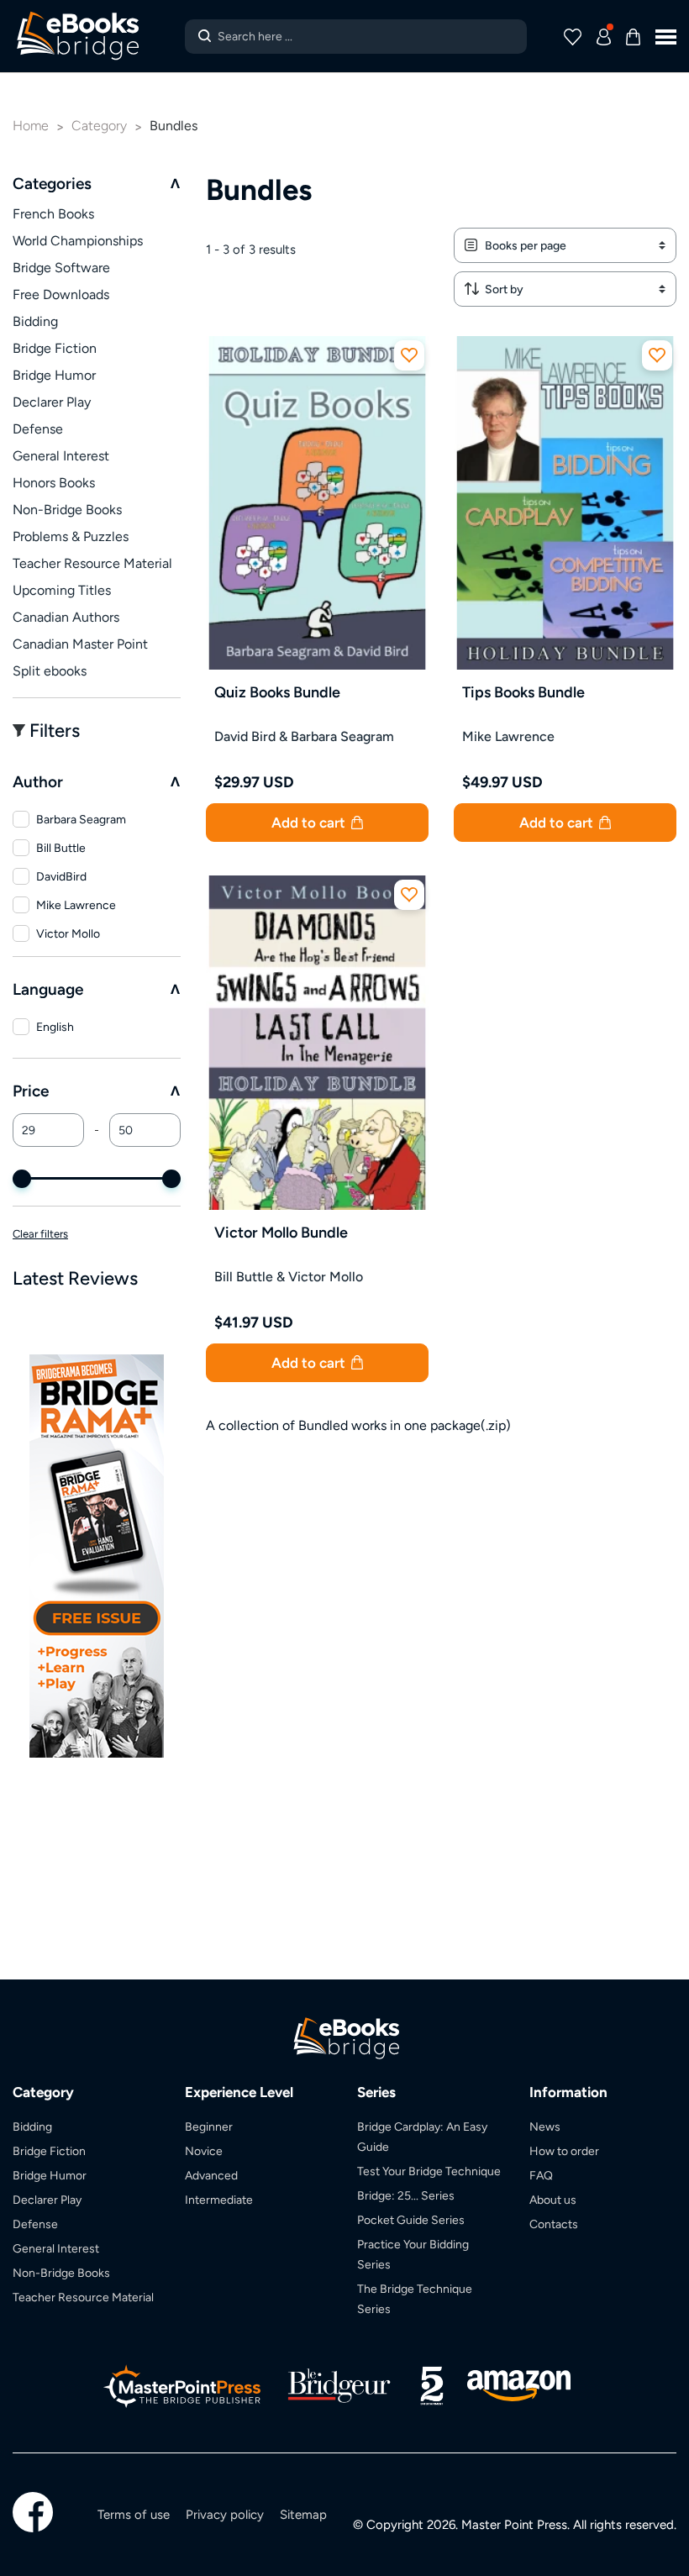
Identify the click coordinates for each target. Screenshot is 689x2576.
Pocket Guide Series (411, 2220)
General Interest (61, 456)
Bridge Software (61, 268)
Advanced (211, 2175)
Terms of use (134, 2514)
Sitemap (303, 2514)
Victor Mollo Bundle (281, 1232)
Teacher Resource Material (92, 563)
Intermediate (219, 2200)
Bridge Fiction (55, 348)
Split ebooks (50, 671)
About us (553, 2200)
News (545, 2127)
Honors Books (54, 483)
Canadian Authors (66, 617)
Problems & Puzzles (71, 536)
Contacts (554, 2224)
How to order (564, 2151)
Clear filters (40, 1234)
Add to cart (310, 823)
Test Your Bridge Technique (429, 2171)
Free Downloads (61, 294)
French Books (53, 214)
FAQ (541, 2175)
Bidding (35, 321)
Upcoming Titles (62, 590)
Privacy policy (225, 2514)
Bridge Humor (54, 375)
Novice (204, 2151)
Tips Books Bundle (523, 692)
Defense (38, 429)
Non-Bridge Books (67, 510)
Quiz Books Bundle (277, 692)
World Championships (78, 241)
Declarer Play (52, 402)
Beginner (209, 2127)
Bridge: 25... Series (406, 2195)
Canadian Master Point (80, 644)
